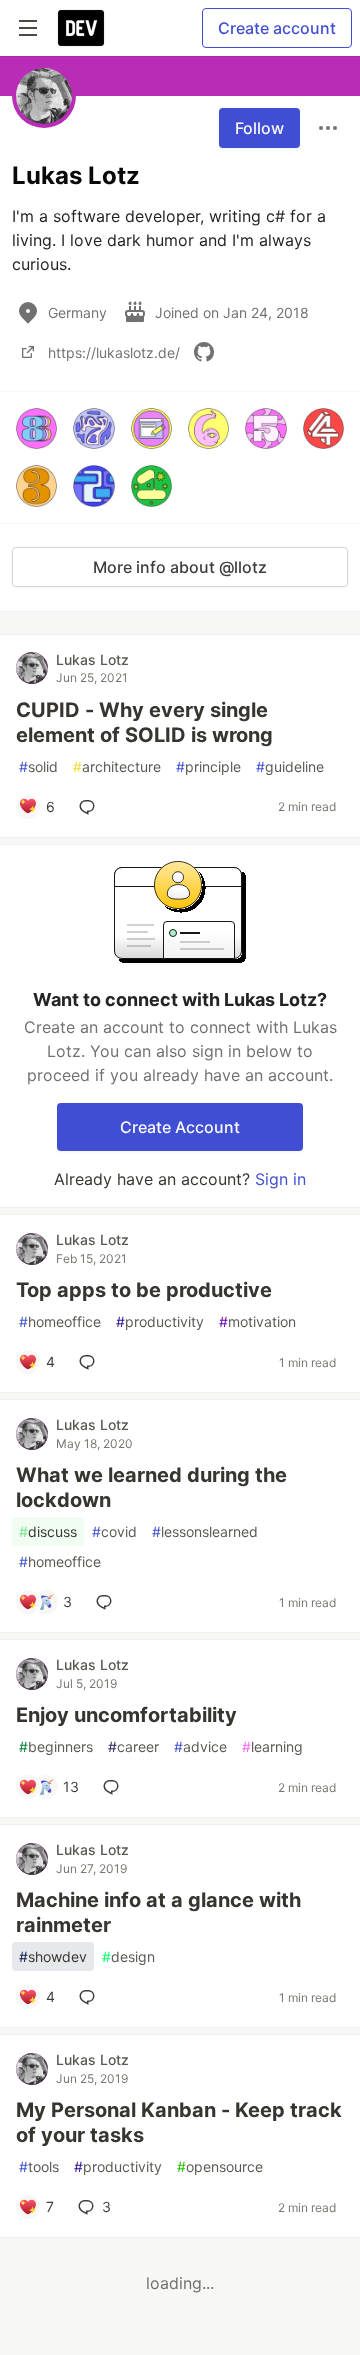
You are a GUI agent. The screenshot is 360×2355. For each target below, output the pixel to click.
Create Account (180, 1127)
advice (200, 1746)
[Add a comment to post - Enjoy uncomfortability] (115, 1787)
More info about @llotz (180, 567)
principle (208, 766)
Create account (277, 28)
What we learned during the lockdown (151, 1487)
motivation (257, 1321)
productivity (160, 1321)
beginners (56, 1746)
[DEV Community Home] (81, 28)
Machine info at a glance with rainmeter (158, 1912)
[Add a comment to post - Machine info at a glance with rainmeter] (91, 1997)
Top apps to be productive (144, 1290)
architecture (117, 766)
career (133, 1746)
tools (39, 2166)
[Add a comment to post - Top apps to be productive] (91, 1362)
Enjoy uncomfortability (126, 1715)
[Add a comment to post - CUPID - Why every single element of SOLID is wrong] (91, 807)
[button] (36, 428)
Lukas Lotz (92, 659)
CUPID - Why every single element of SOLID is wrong (144, 722)
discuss (48, 1531)
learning (272, 1746)
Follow (259, 128)
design (128, 1956)
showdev (53, 1956)
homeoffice (60, 1321)
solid (38, 766)
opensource (220, 2166)
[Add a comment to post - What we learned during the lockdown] (108, 1602)
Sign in (280, 1179)
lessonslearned (205, 1531)
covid (114, 1531)
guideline (290, 766)
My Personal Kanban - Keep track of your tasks (179, 2122)
